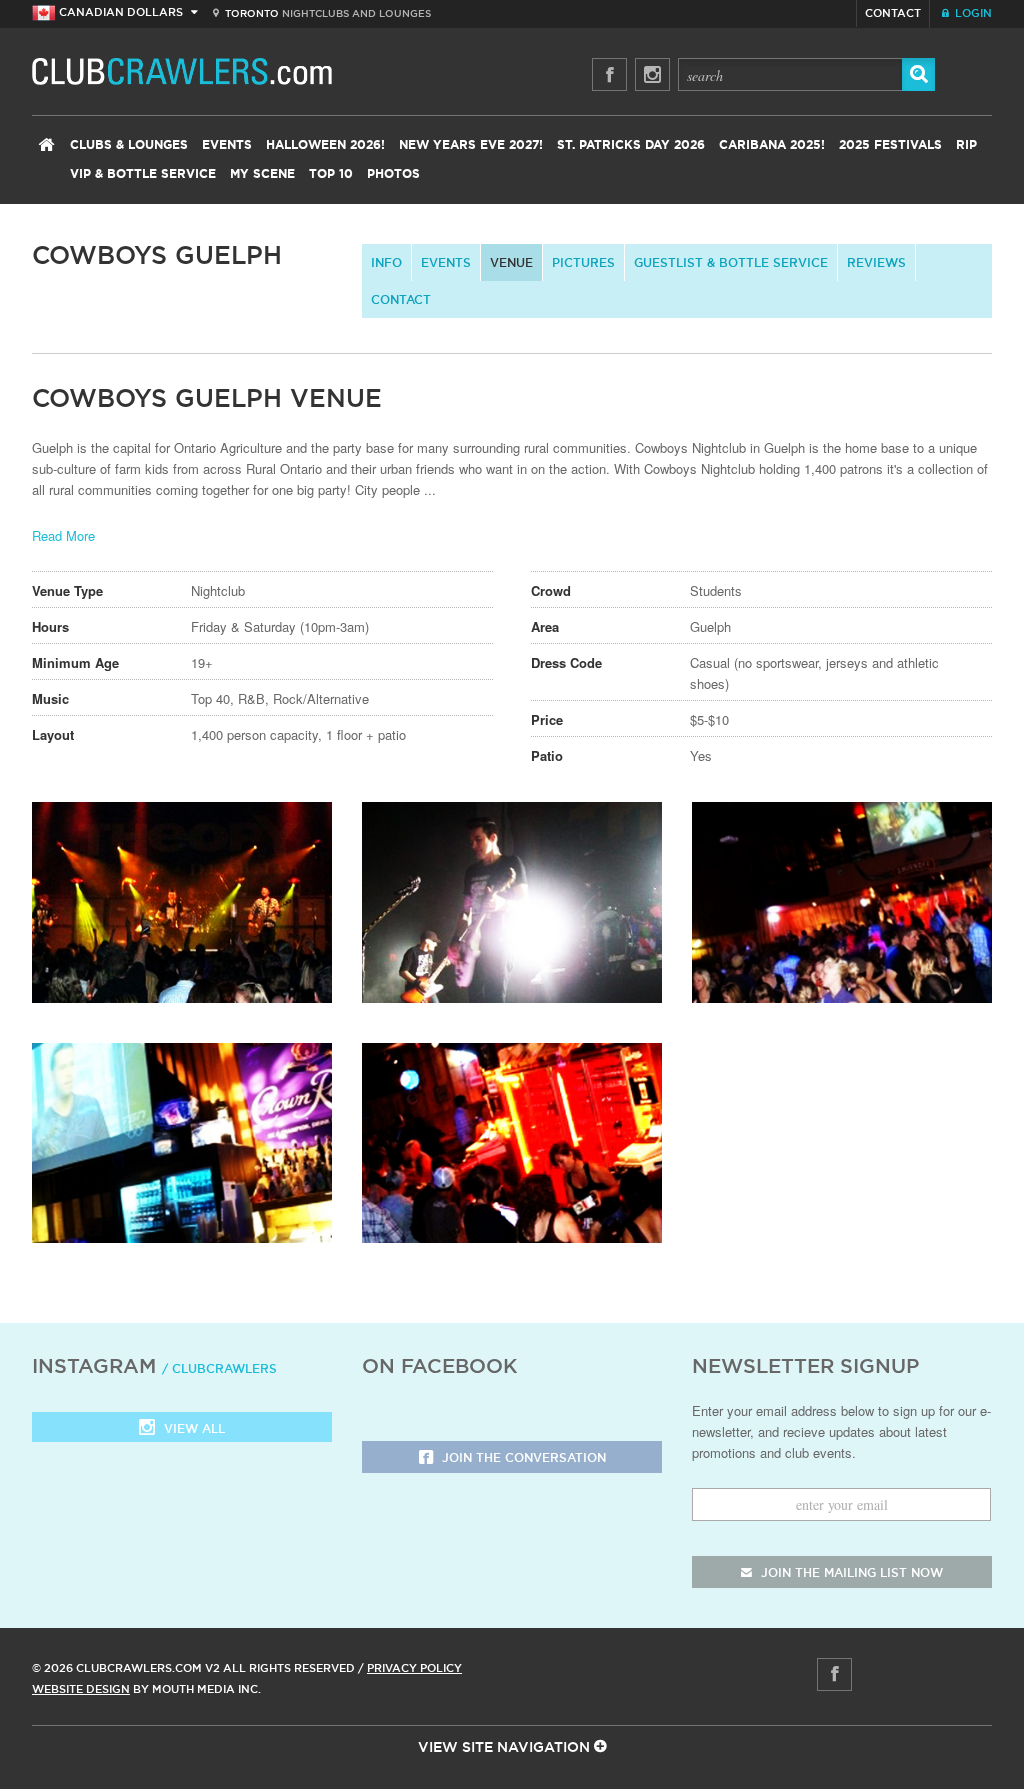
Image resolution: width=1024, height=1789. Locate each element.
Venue (511, 262)
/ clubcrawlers (219, 1368)
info (386, 262)
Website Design (81, 1689)
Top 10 (331, 174)
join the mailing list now (850, 1572)
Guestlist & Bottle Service (731, 262)
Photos (393, 174)
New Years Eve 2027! (471, 145)
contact (401, 299)
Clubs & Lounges (129, 145)
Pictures (583, 262)
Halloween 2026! (325, 145)
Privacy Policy (414, 1668)
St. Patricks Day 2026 (631, 145)
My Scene (262, 174)
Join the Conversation (522, 1457)
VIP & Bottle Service (143, 174)
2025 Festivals (890, 145)
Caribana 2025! (772, 145)
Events (227, 145)
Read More (63, 535)
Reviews (876, 262)
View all (192, 1428)
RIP (966, 145)
